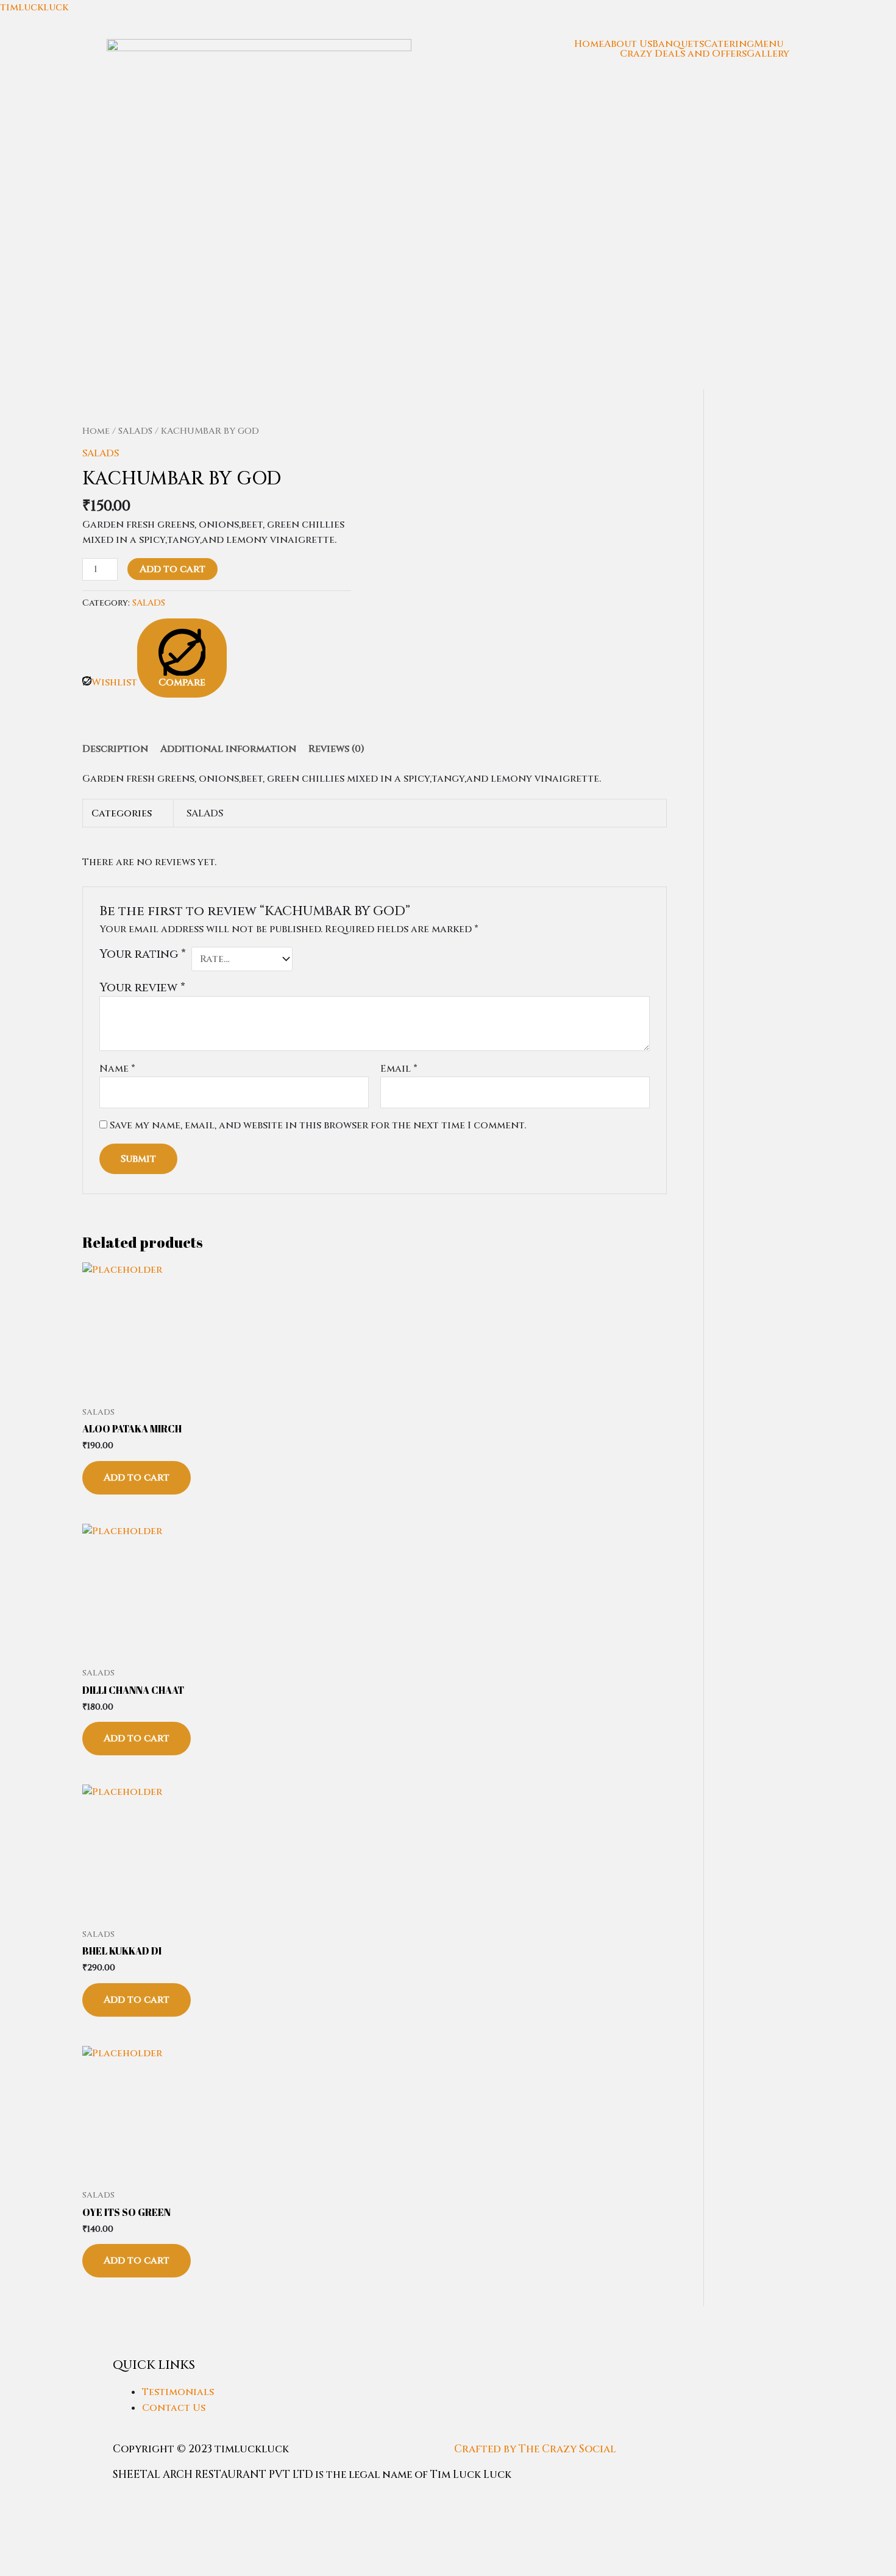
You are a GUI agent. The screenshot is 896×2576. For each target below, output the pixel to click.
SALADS (135, 431)
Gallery (768, 54)
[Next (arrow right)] (66, 2524)
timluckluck (34, 7)
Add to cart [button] (137, 1477)
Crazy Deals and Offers (683, 54)
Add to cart (172, 569)
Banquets (678, 44)
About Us (628, 44)
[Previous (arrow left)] (21, 2524)
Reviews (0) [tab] (336, 749)
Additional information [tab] (228, 749)
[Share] (112, 2503)
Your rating (143, 954)
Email (399, 1069)
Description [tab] (115, 749)
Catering (729, 44)
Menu (769, 44)
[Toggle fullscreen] (66, 2503)
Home (589, 44)
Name (117, 1069)
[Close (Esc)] (157, 2503)
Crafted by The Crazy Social (535, 2449)
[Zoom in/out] (21, 2503)
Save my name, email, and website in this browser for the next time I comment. (318, 1125)
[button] (772, 44)
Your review (142, 988)
